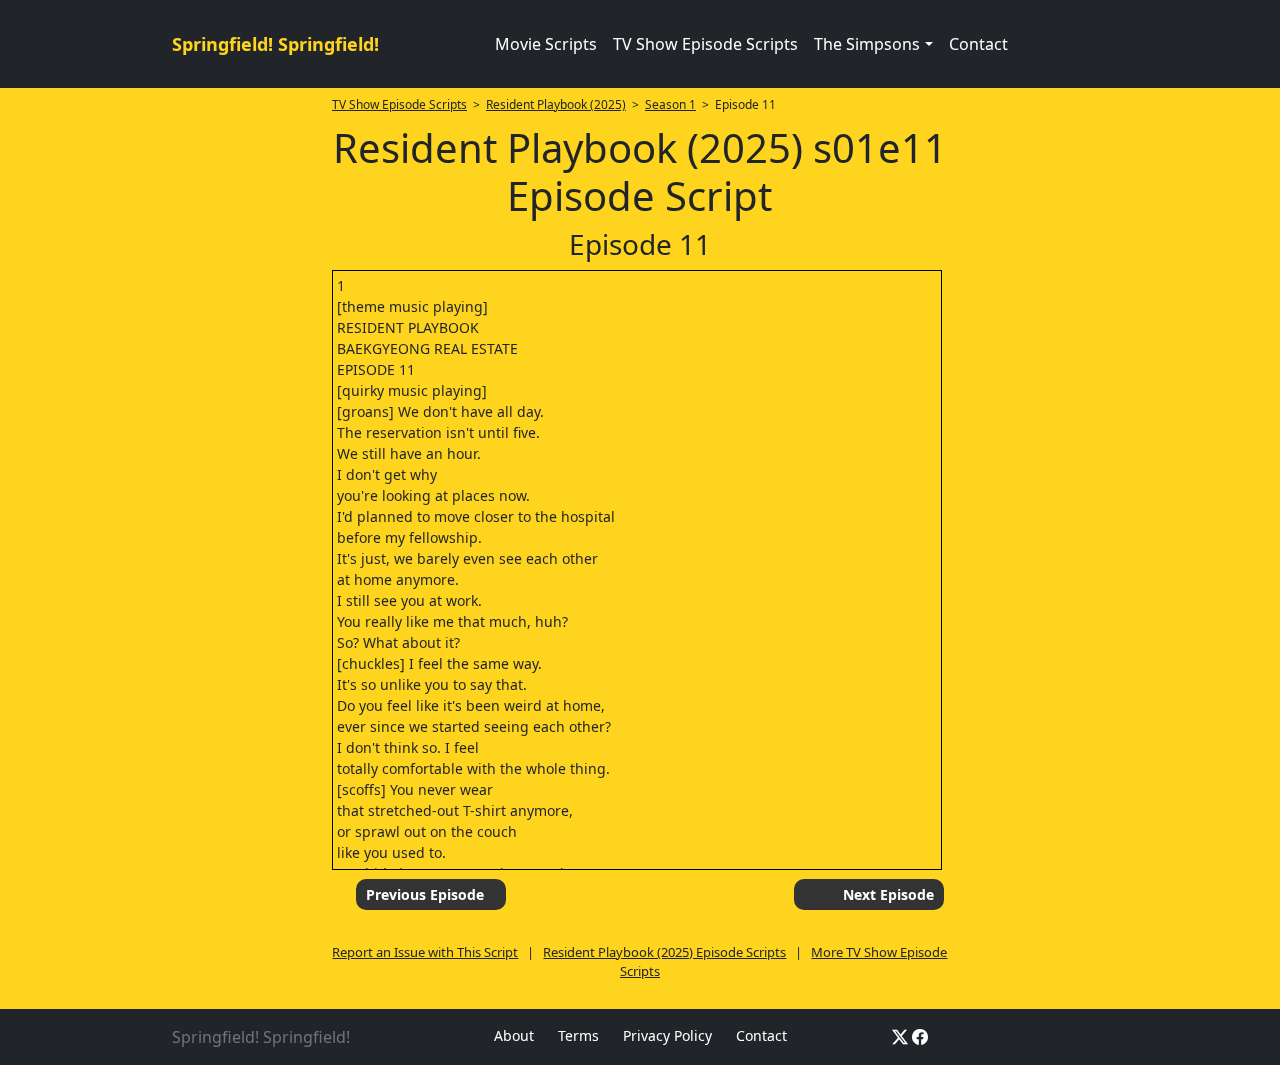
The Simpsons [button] (867, 44)
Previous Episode (425, 894)
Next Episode (888, 894)
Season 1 (670, 104)
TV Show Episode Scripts (705, 44)
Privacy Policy (667, 1035)
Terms (578, 1035)
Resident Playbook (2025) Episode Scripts (664, 952)
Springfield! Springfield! (275, 44)
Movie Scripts (546, 44)
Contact (978, 44)
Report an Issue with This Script (425, 952)
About (514, 1035)
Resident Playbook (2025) (556, 104)
